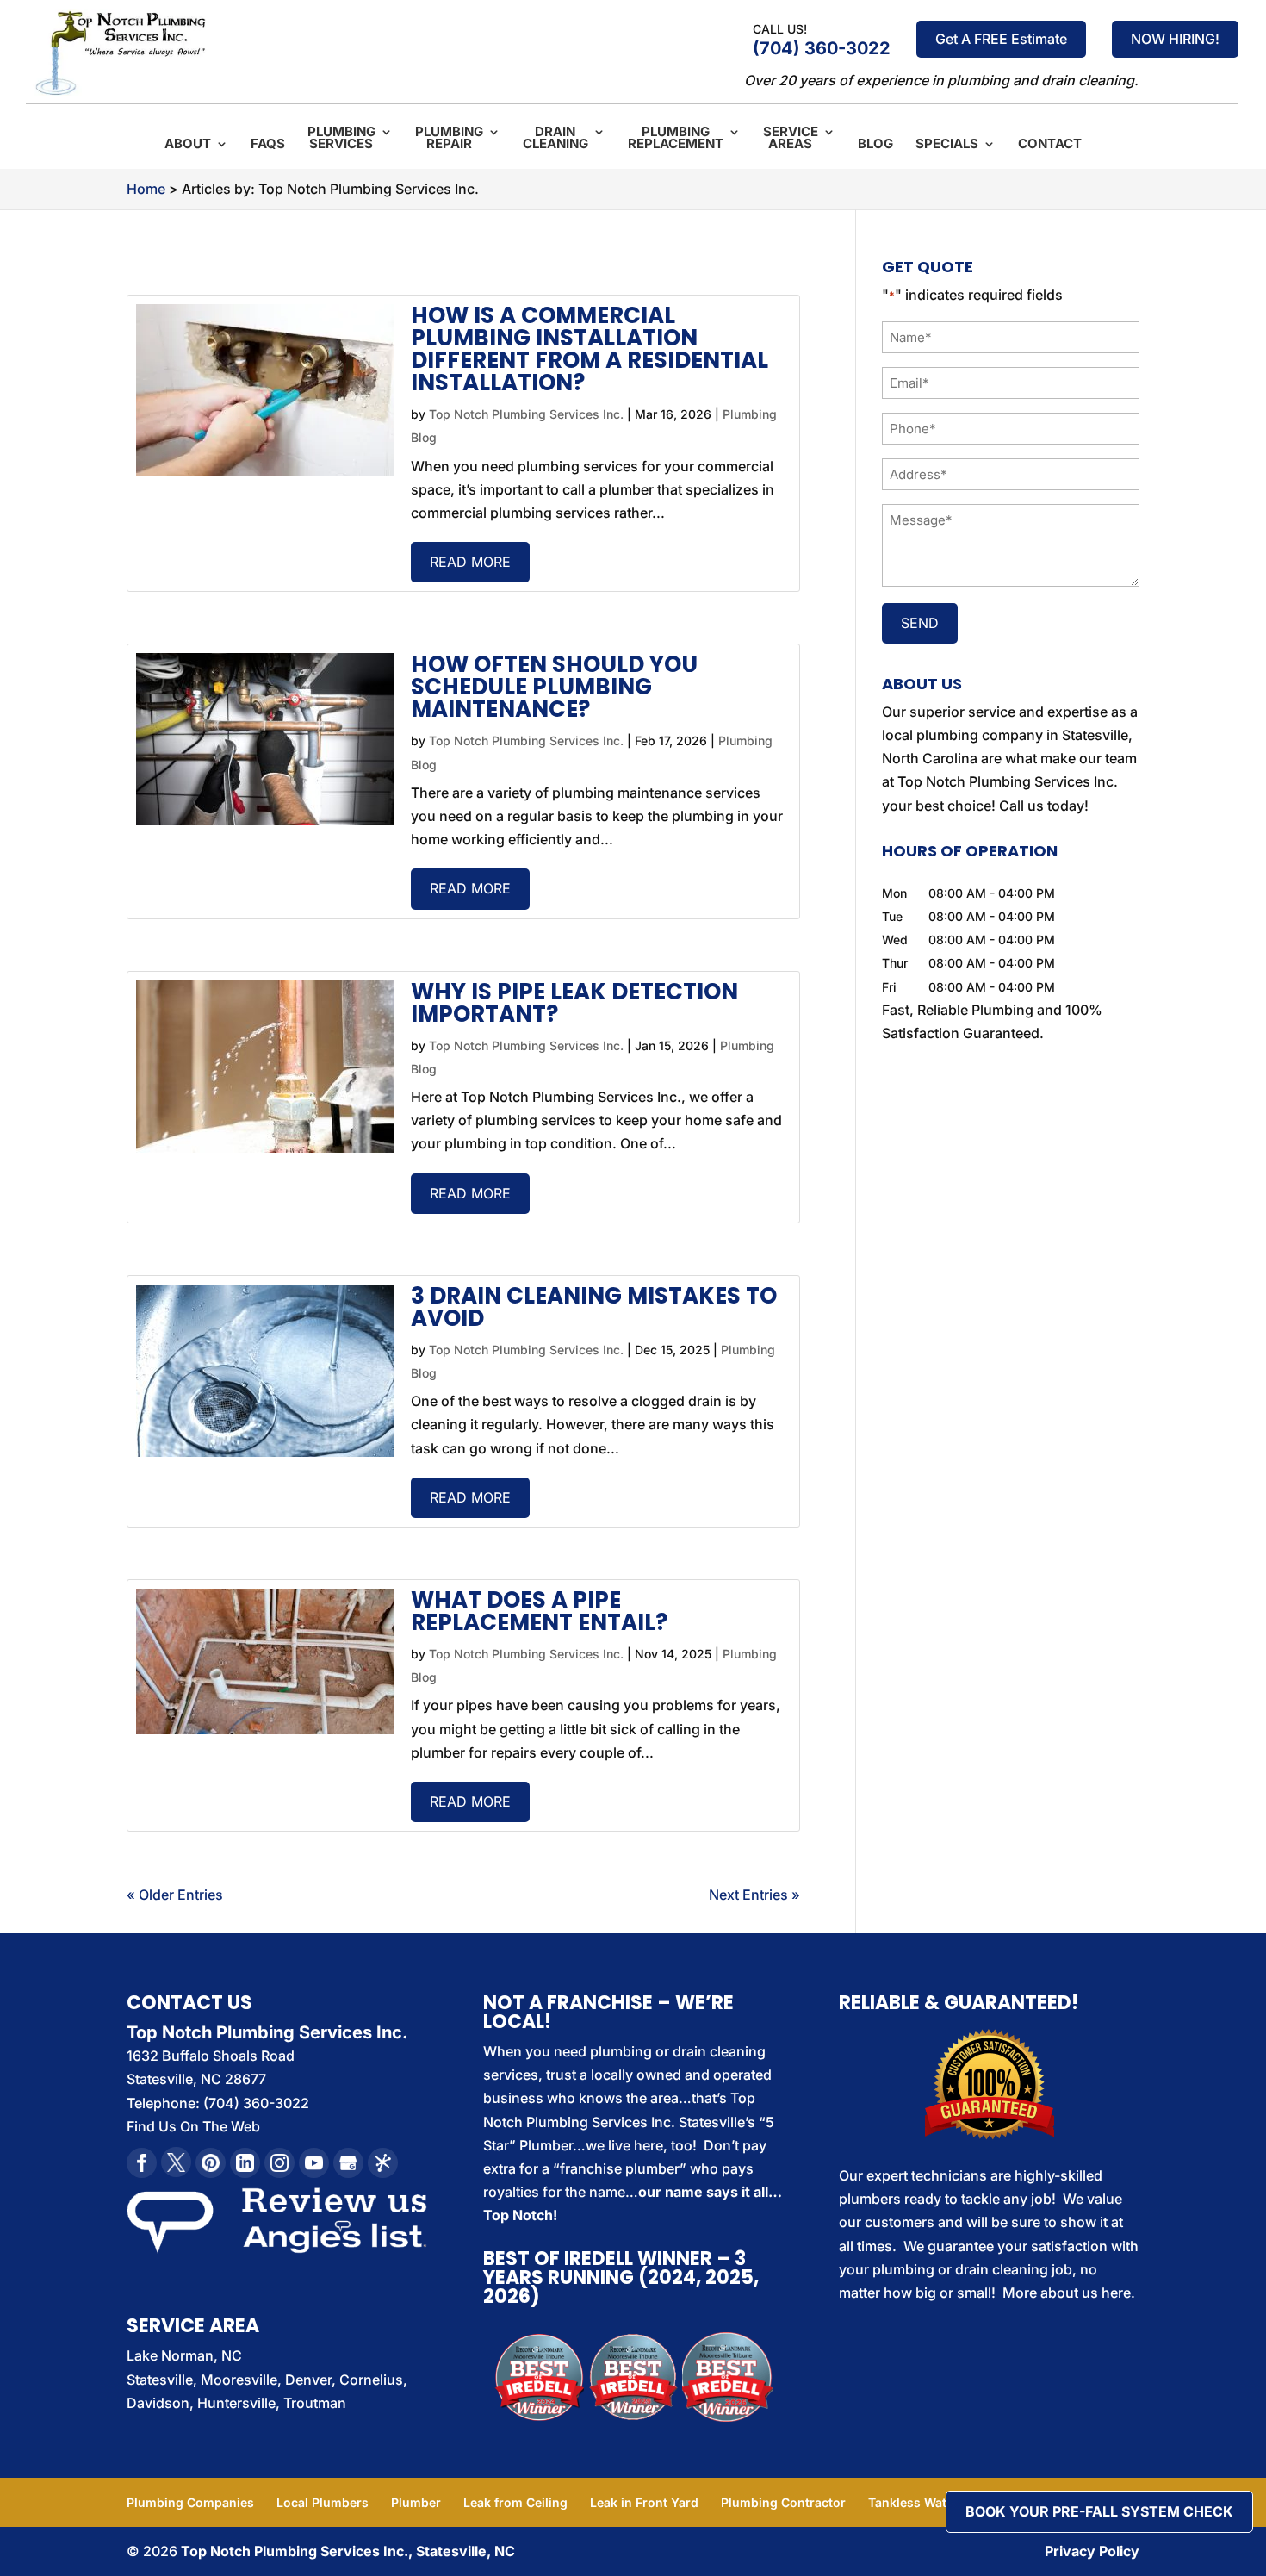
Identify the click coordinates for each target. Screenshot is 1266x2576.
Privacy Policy (1092, 2551)
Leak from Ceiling (515, 2502)
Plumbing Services (341, 139)
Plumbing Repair (449, 139)
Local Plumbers (323, 2502)
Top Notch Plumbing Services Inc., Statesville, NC (348, 2551)
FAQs (268, 145)
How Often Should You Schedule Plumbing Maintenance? (554, 687)
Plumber (416, 2502)
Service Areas (791, 139)
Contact (1050, 145)
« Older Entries (175, 1895)
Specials (947, 145)
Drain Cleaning (555, 139)
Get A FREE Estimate (1001, 39)
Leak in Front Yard (644, 2502)
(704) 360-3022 (822, 48)
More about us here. (1069, 2293)
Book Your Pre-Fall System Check (1099, 2511)
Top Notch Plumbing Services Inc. (526, 414)
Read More (470, 562)
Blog (875, 145)
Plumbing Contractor (783, 2502)
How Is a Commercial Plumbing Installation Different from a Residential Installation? (590, 349)
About (188, 145)
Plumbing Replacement (676, 139)
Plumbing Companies (190, 2502)
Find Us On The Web (193, 2126)
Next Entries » (754, 1895)
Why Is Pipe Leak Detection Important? (574, 1003)
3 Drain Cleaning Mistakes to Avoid (594, 1307)
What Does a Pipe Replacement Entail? (539, 1611)
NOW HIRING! (1175, 39)
